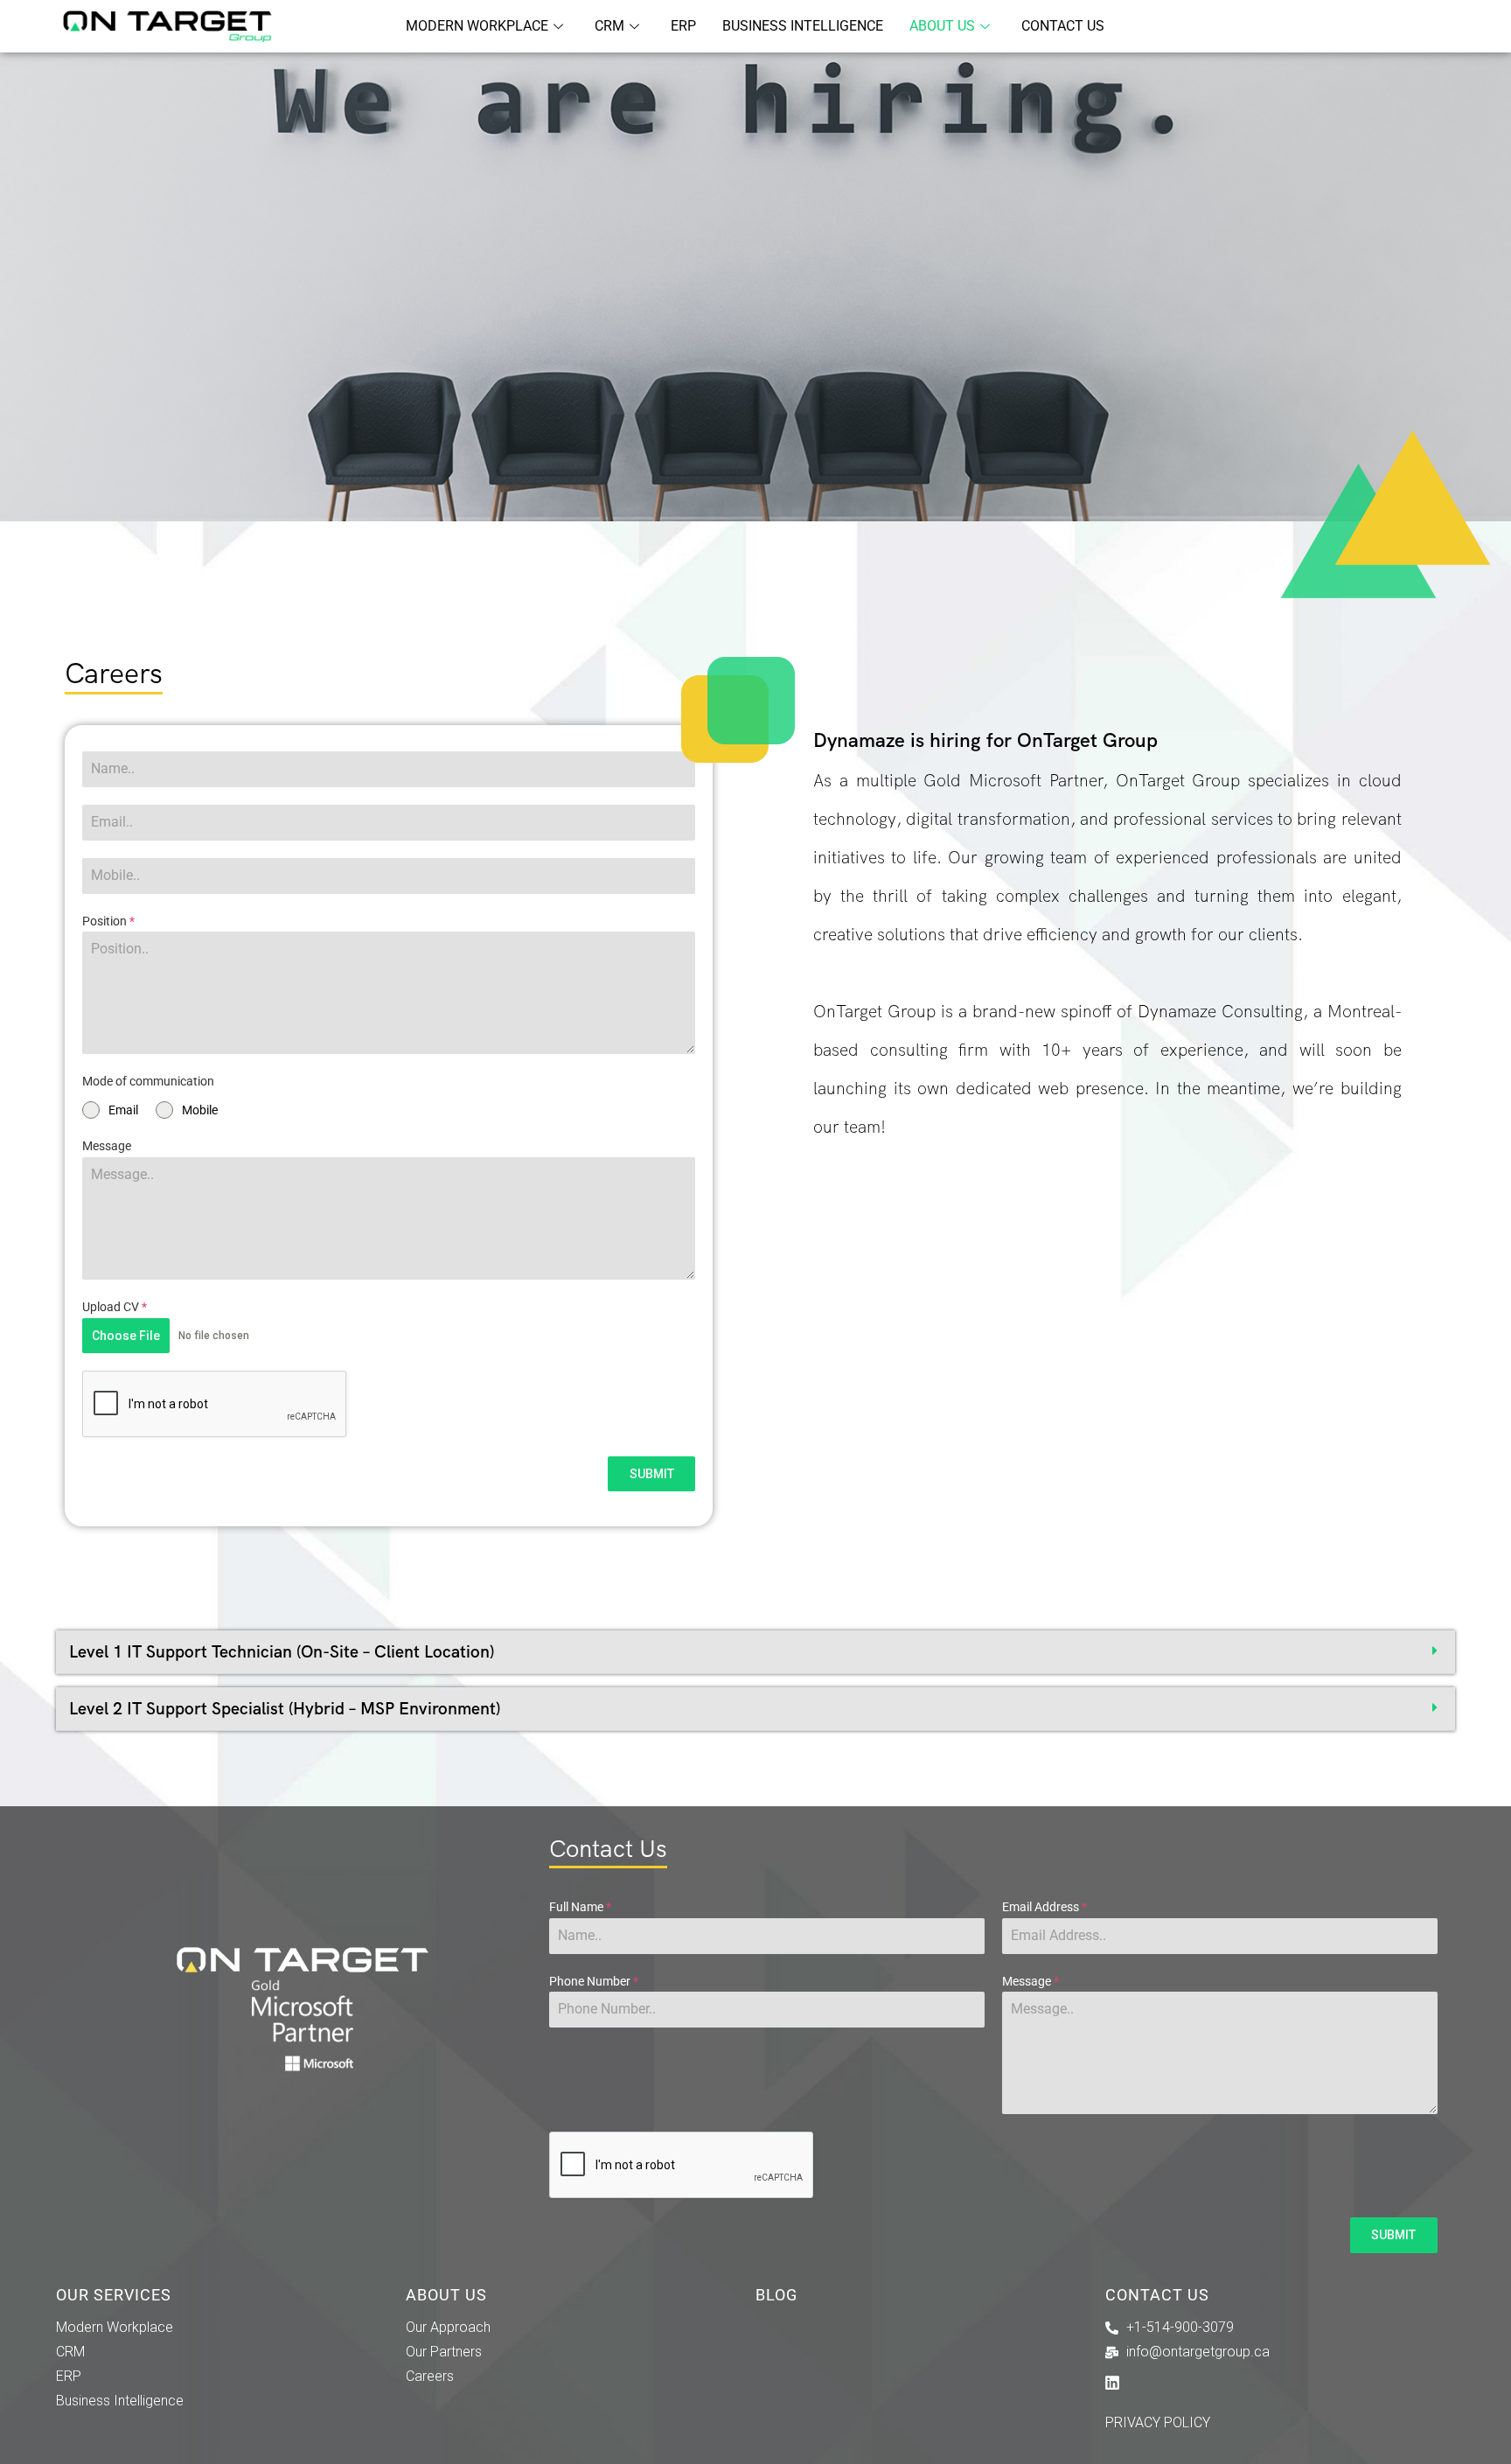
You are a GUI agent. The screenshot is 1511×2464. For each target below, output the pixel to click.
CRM (609, 26)
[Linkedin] (1112, 2383)
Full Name (580, 1907)
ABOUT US (942, 26)
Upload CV (115, 1307)
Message (107, 1146)
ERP (683, 26)
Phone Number (594, 1981)
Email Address (1044, 1907)
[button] (755, 1652)
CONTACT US (1063, 26)
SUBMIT (652, 1474)
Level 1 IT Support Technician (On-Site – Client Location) (282, 1652)
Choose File (126, 1336)
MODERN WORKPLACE (477, 26)
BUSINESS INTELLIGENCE (803, 26)
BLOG (776, 2295)
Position (108, 921)
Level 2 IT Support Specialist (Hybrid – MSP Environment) (285, 1709)
